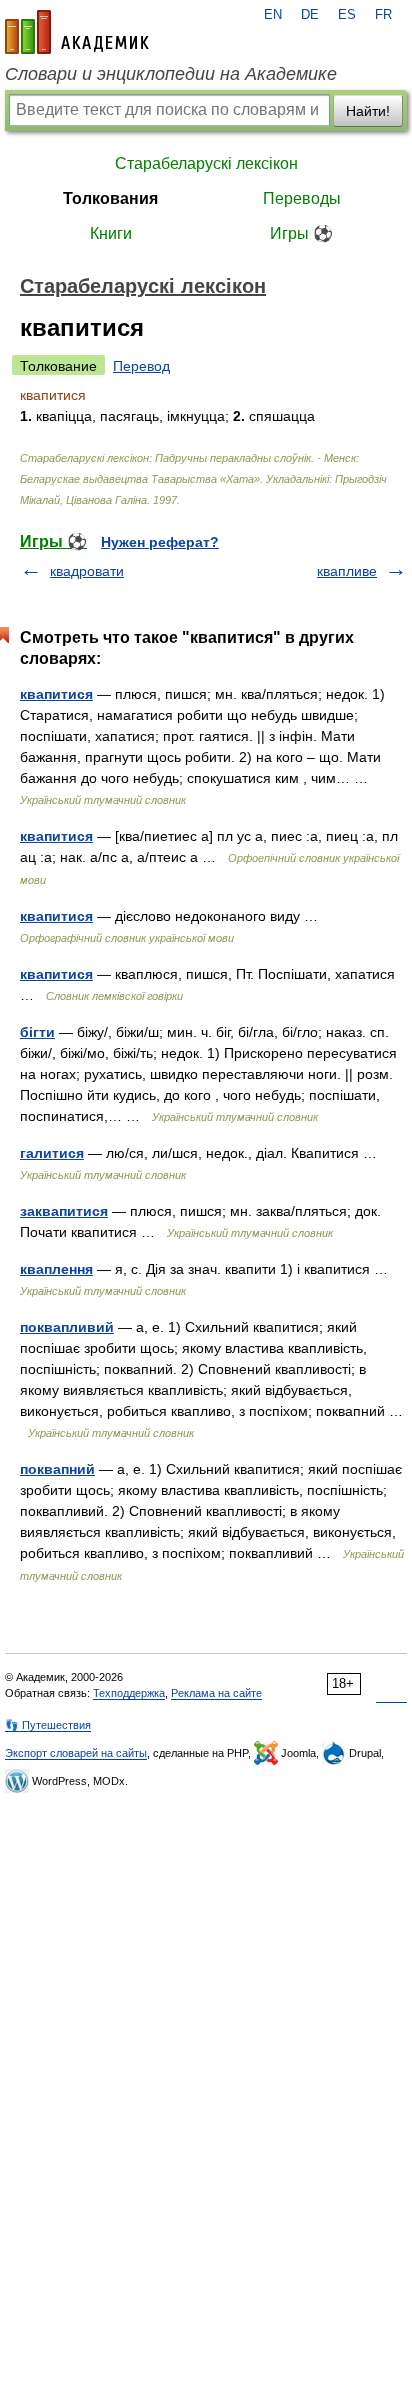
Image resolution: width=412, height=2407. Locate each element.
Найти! (368, 111)
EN (273, 15)
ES (347, 15)
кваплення (56, 1269)
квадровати (87, 571)
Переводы (302, 198)
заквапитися (64, 1211)
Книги (111, 233)
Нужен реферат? (160, 542)
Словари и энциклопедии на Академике (171, 74)
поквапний (57, 1469)
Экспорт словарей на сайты (76, 1753)
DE (310, 15)
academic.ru (77, 32)
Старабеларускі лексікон (206, 163)
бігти (37, 1032)
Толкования (110, 198)
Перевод (141, 366)
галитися (52, 1153)
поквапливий (67, 1327)
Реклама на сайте (216, 1693)
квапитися (56, 694)
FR (383, 15)
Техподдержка (129, 1693)
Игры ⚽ (301, 233)
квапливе (347, 571)
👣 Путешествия (48, 1725)
